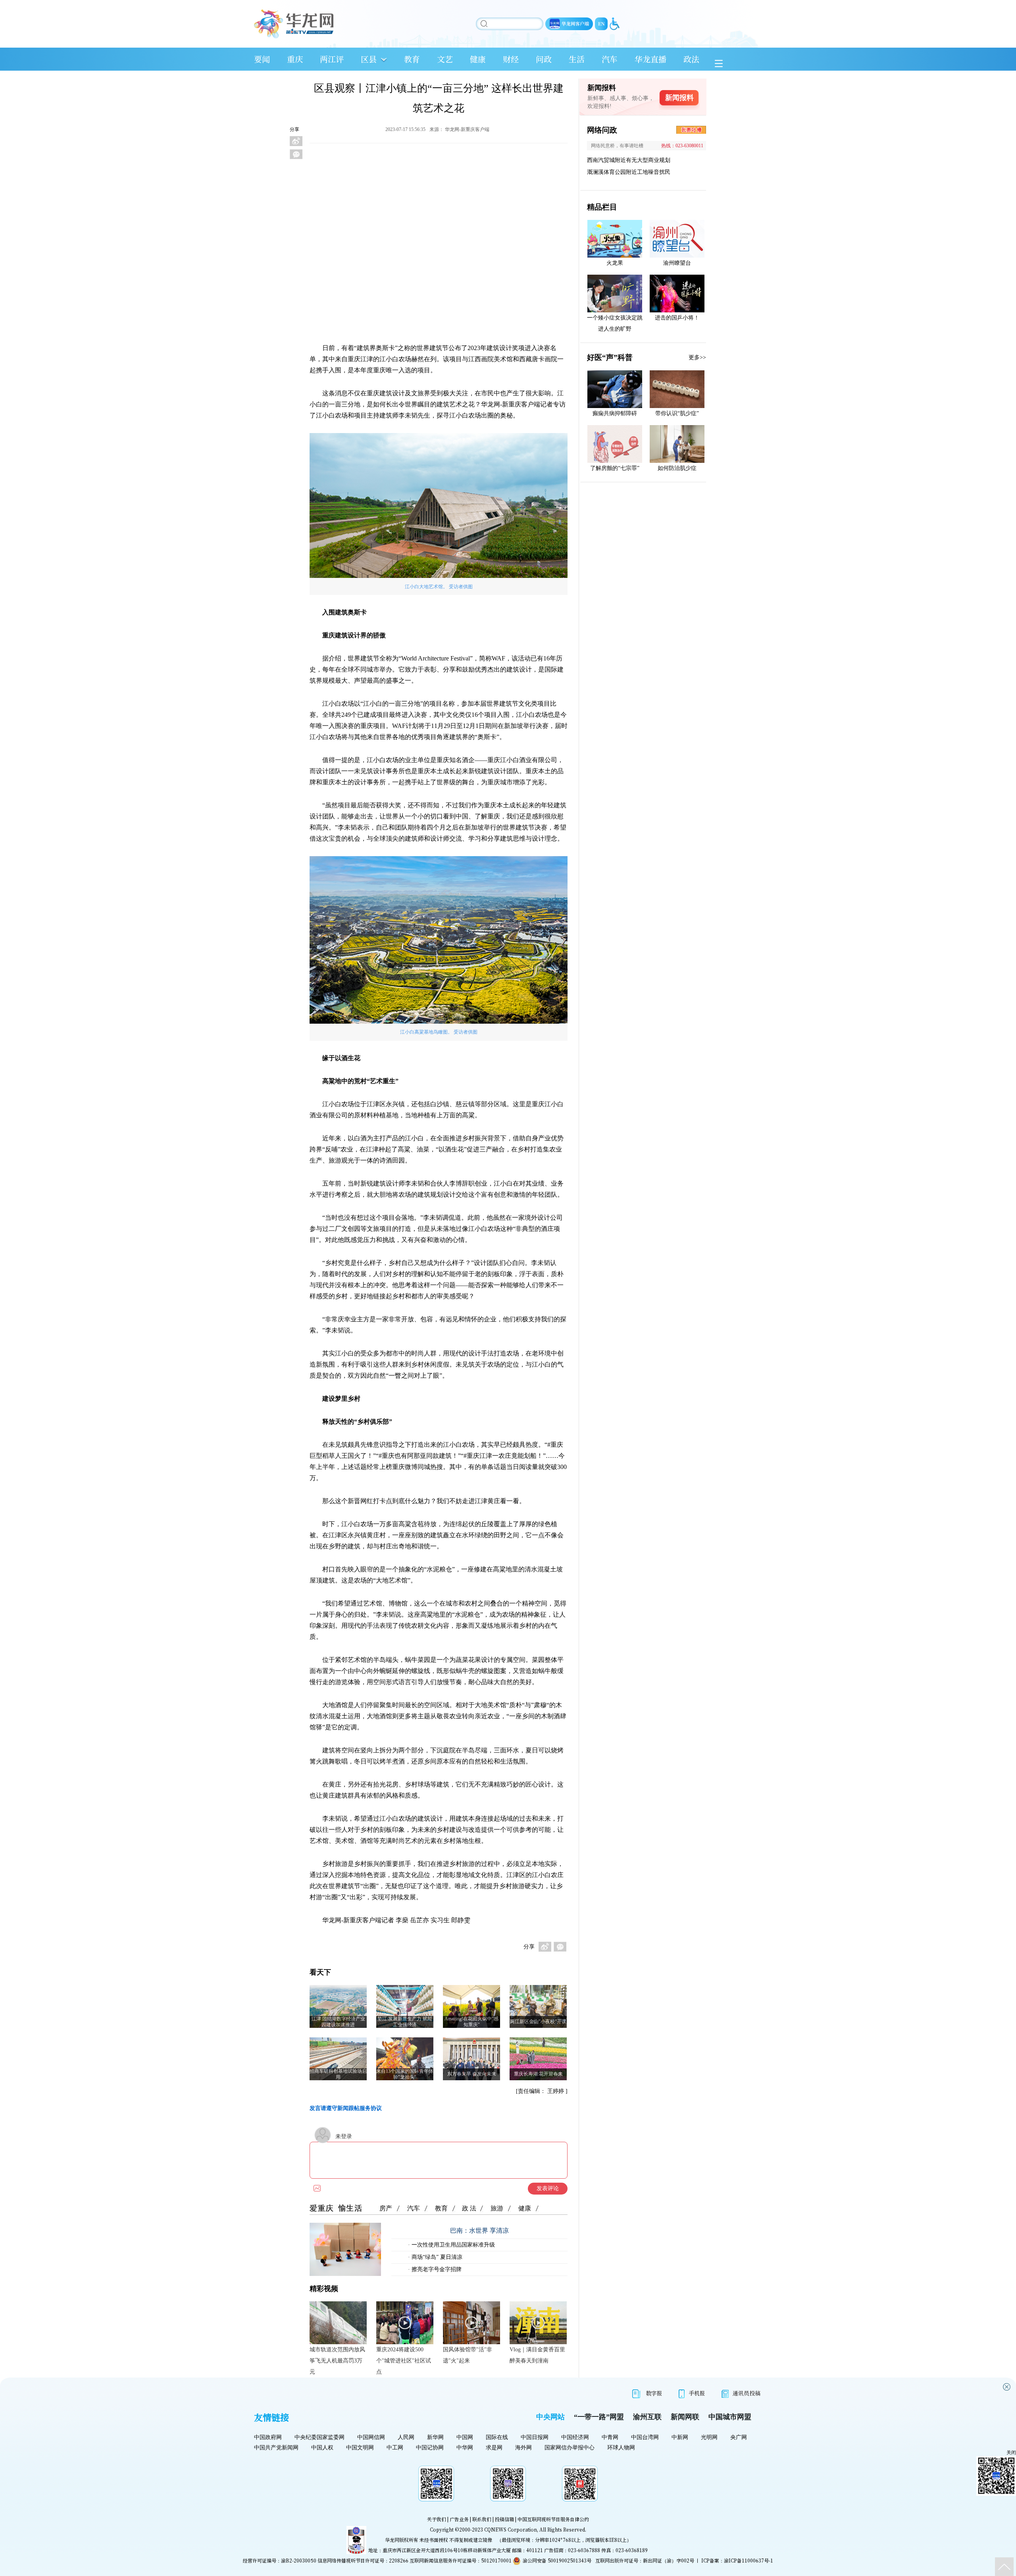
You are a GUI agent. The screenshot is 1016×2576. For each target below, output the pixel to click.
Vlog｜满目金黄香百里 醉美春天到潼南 (537, 2355)
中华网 (465, 2448)
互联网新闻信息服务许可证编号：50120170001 (461, 2560)
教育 (412, 59)
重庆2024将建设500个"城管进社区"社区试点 (404, 2361)
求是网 (494, 2448)
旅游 (497, 2208)
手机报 (697, 2393)
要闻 (262, 59)
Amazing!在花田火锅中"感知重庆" (471, 2022)
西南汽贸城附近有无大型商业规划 (629, 160)
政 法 (469, 2208)
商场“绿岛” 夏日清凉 (436, 2257)
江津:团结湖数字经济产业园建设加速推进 (338, 2022)
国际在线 (497, 2437)
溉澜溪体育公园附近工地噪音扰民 (629, 172)
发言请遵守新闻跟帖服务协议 (346, 2108)
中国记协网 (430, 2448)
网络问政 (602, 130)
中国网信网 (371, 2437)
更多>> (697, 357)
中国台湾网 (645, 2437)
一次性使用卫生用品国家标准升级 (452, 2245)
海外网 (523, 2448)
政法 (691, 59)
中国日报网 (535, 2437)
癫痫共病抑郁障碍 (615, 413)
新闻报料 (679, 98)
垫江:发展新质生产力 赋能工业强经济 (405, 2022)
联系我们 (482, 2519)
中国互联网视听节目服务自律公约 (553, 2519)
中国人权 (322, 2448)
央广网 (739, 2437)
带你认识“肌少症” (677, 413)
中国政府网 (268, 2437)
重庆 (295, 59)
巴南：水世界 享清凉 (479, 2230)
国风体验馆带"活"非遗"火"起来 (468, 2355)
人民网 (406, 2437)
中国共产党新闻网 (276, 2448)
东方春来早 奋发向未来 (472, 2074)
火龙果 (615, 263)
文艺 (445, 59)
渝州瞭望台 (677, 263)
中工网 (395, 2448)
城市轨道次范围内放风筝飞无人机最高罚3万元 (337, 2361)
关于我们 (437, 2519)
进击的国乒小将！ (677, 318)
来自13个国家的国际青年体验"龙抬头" (405, 2074)
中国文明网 (360, 2448)
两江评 (332, 59)
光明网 (709, 2437)
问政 (544, 59)
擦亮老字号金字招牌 (436, 2269)
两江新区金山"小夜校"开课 (538, 2022)
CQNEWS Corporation (511, 2529)
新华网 (435, 2437)
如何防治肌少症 (677, 468)
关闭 (1011, 2453)
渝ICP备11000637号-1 (749, 2560)
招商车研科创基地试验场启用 (338, 2074)
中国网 (465, 2437)
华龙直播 (650, 59)
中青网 (610, 2437)
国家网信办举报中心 (570, 2448)
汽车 (610, 59)
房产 (386, 2208)
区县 (369, 59)
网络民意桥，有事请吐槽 (617, 146)
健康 (478, 59)
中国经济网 (575, 2437)
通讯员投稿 (747, 2393)
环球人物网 (621, 2448)
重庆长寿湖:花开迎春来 (538, 2074)
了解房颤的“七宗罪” (615, 468)
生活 (577, 59)
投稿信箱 (504, 2519)
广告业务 (459, 2519)
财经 (511, 59)
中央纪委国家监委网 (319, 2437)
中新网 (680, 2437)
